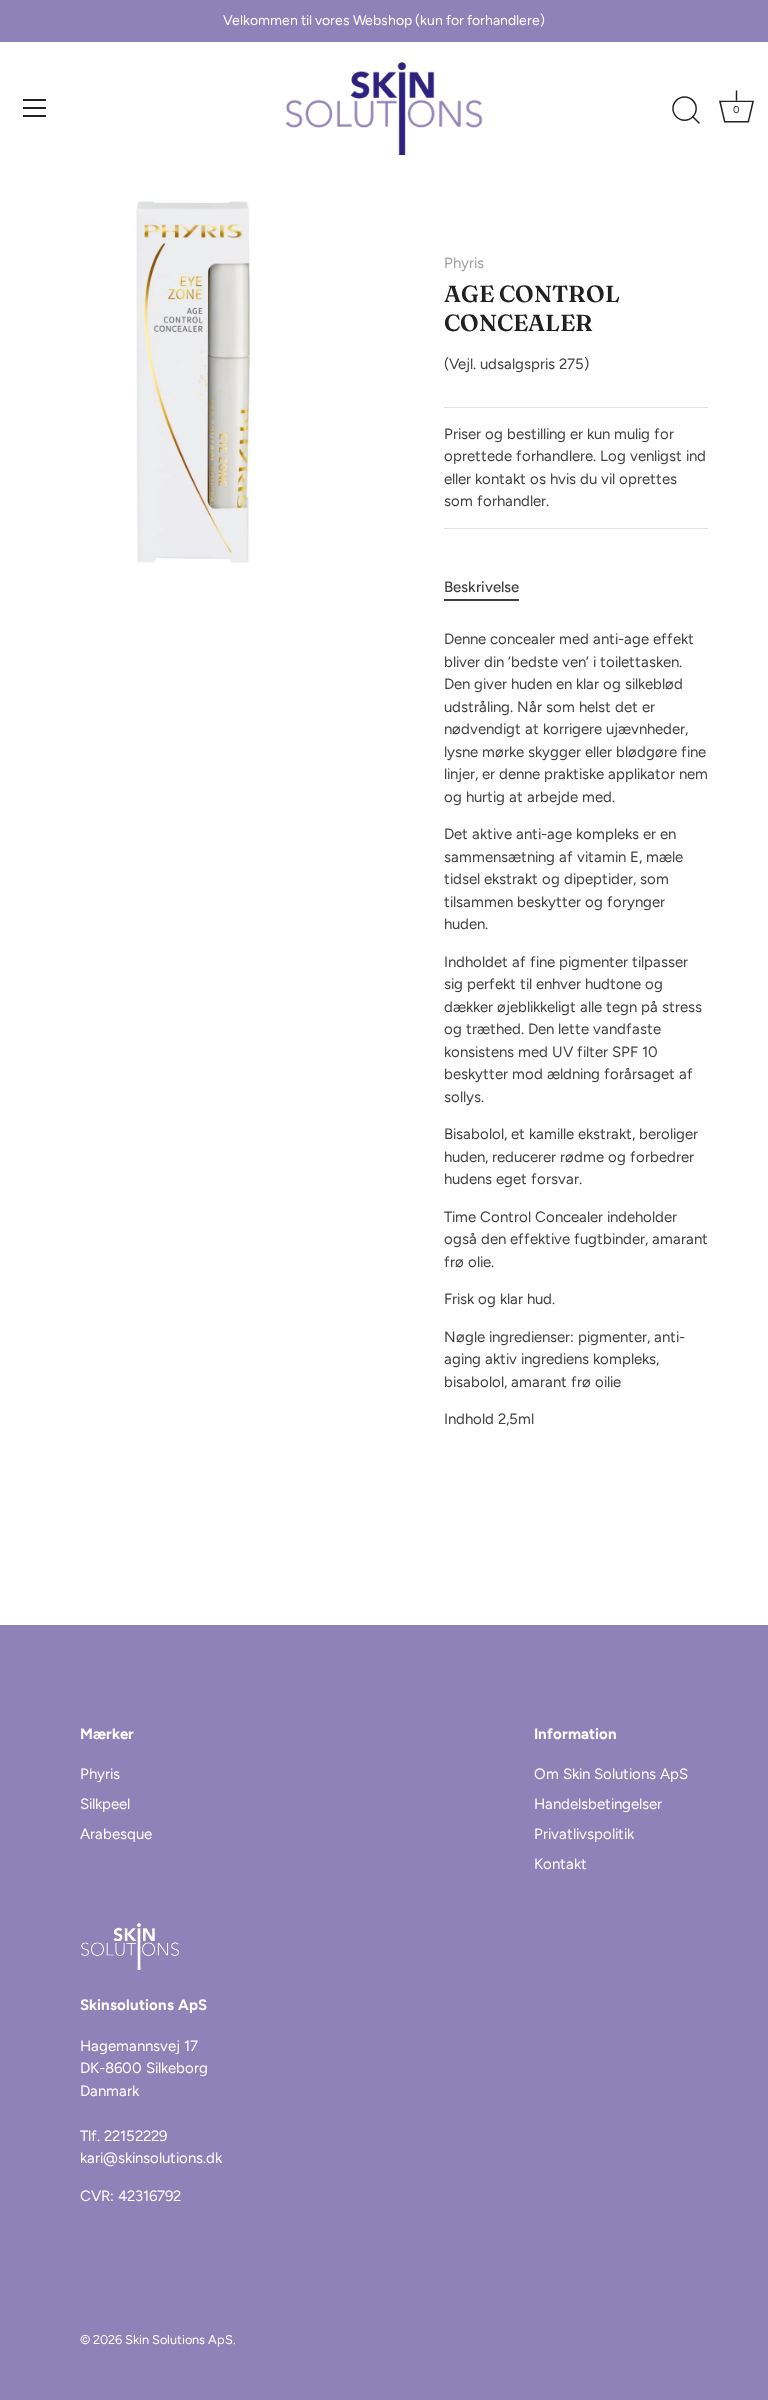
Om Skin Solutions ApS (611, 1774)
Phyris (464, 263)
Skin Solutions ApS (179, 2339)
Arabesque (116, 1834)
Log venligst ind (653, 456)
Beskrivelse (481, 587)
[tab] (491, 587)
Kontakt (560, 1864)
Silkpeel (105, 1804)
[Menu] (35, 108)
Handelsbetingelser (598, 1804)
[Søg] (686, 111)
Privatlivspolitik (584, 1834)
